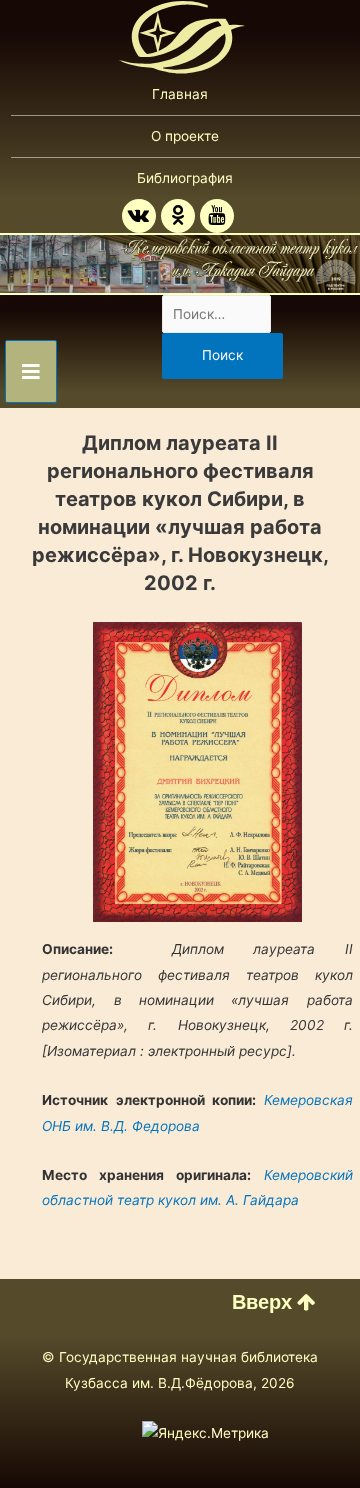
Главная (180, 94)
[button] (274, 1302)
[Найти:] (216, 314)
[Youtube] (217, 216)
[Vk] (139, 216)
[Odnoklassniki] (178, 216)
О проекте (185, 136)
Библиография (185, 178)
